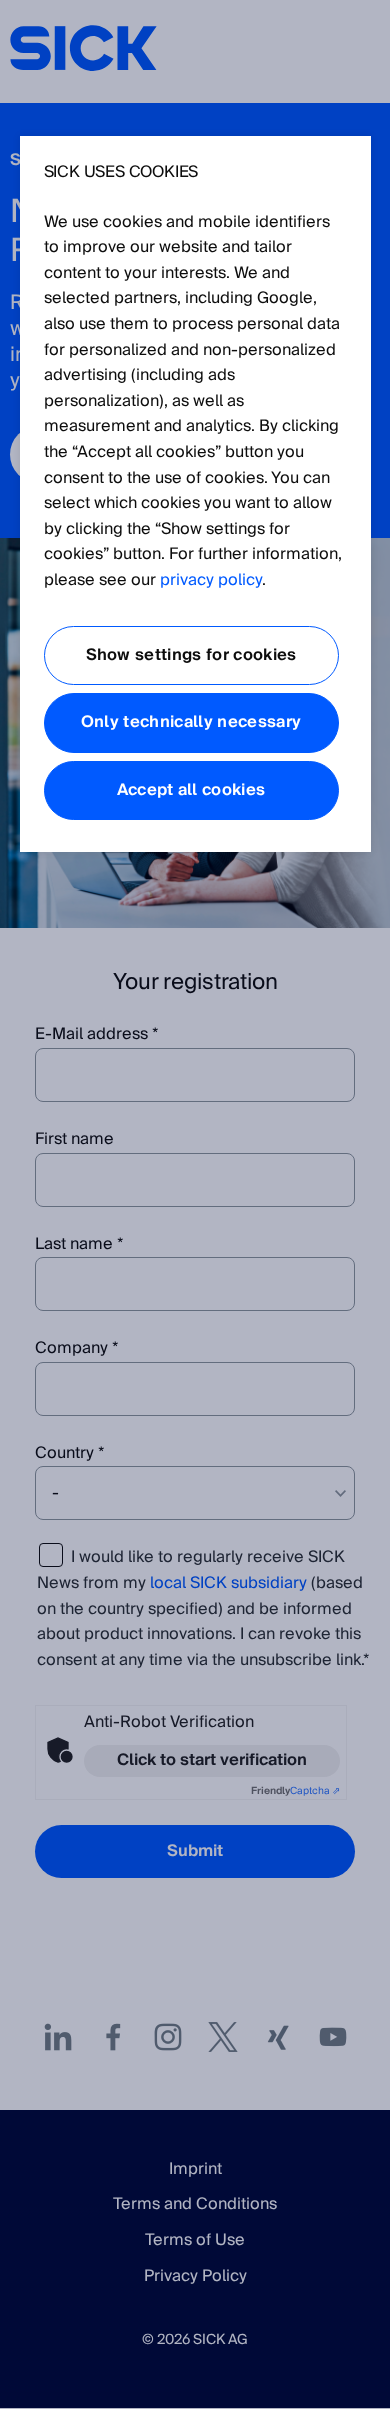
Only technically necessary (191, 722)
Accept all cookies (191, 790)
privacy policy (211, 580)
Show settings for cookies (191, 655)
